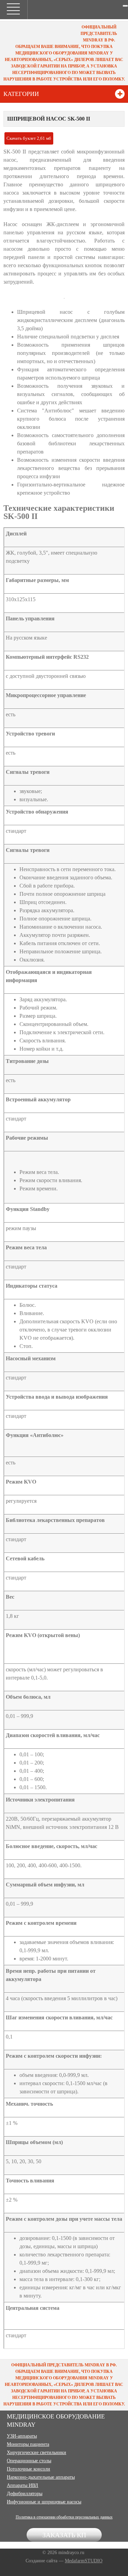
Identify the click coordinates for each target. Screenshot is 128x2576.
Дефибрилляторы (25, 2494)
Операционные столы (29, 2461)
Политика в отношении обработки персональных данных (64, 2517)
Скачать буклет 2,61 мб (29, 138)
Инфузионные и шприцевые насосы (44, 2502)
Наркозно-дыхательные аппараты (41, 2477)
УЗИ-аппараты (22, 2436)
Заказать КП (64, 2535)
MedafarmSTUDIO (84, 2561)
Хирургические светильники (37, 2453)
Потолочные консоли (29, 2469)
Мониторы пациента (28, 2444)
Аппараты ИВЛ (23, 2485)
